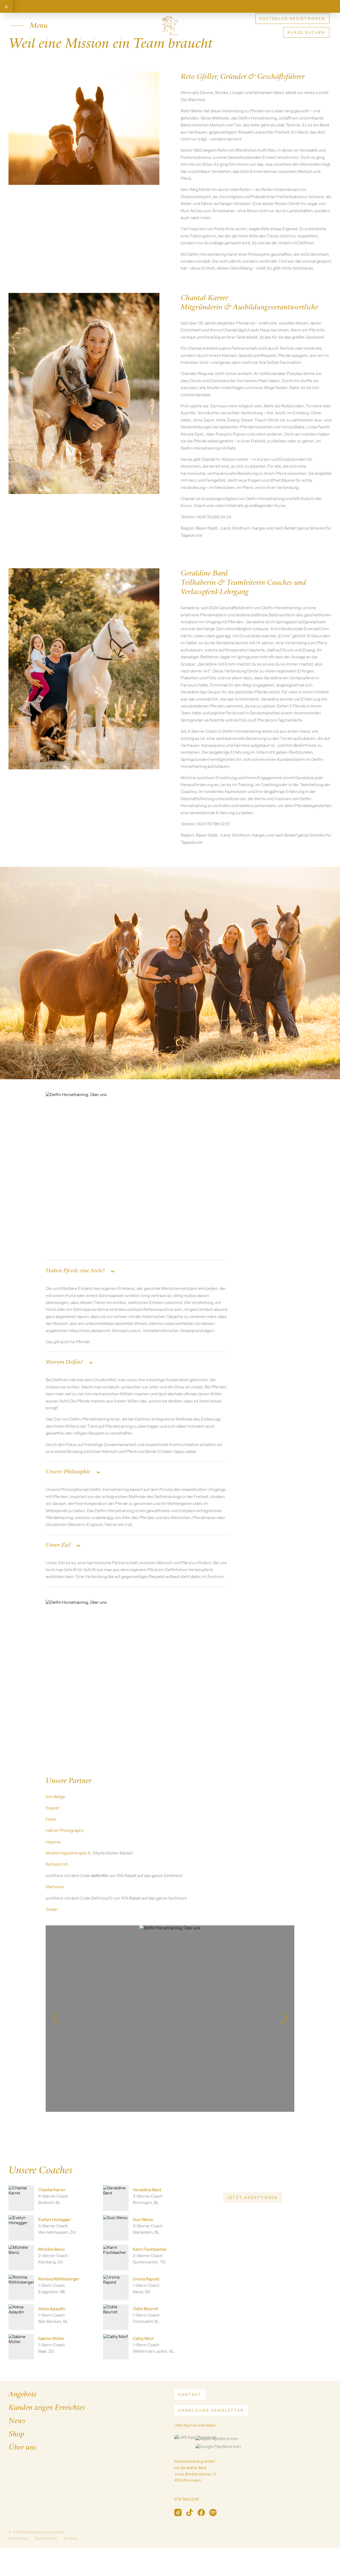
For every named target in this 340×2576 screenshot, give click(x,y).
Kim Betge (55, 1797)
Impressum (18, 2538)
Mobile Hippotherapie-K (68, 1853)
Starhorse (55, 1887)
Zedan (52, 1909)
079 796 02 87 (187, 2499)
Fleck (51, 1819)
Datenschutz (46, 2538)
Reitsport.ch (57, 1864)
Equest (52, 1808)
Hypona (53, 1842)
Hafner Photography (65, 1830)
